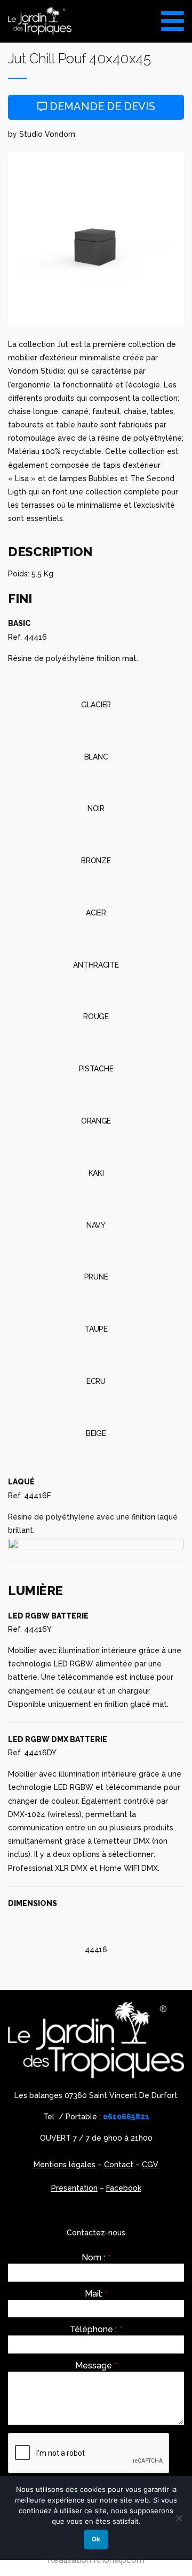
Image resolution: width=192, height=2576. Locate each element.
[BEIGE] (96, 1409)
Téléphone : (96, 2330)
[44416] (96, 1925)
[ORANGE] (96, 1096)
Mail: (96, 2294)
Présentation (74, 2188)
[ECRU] (96, 1357)
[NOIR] (96, 784)
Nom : (96, 2258)
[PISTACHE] (96, 1044)
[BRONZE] (96, 836)
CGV (150, 2165)
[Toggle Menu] (173, 17)
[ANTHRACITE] (96, 940)
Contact (119, 2165)
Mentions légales (65, 2165)
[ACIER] (96, 888)
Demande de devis (101, 106)
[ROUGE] (96, 993)
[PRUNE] (96, 1252)
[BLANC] (96, 732)
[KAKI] (96, 1149)
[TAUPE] (96, 1304)
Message (96, 2366)
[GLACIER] (96, 680)
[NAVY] (96, 1201)
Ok (96, 2539)
